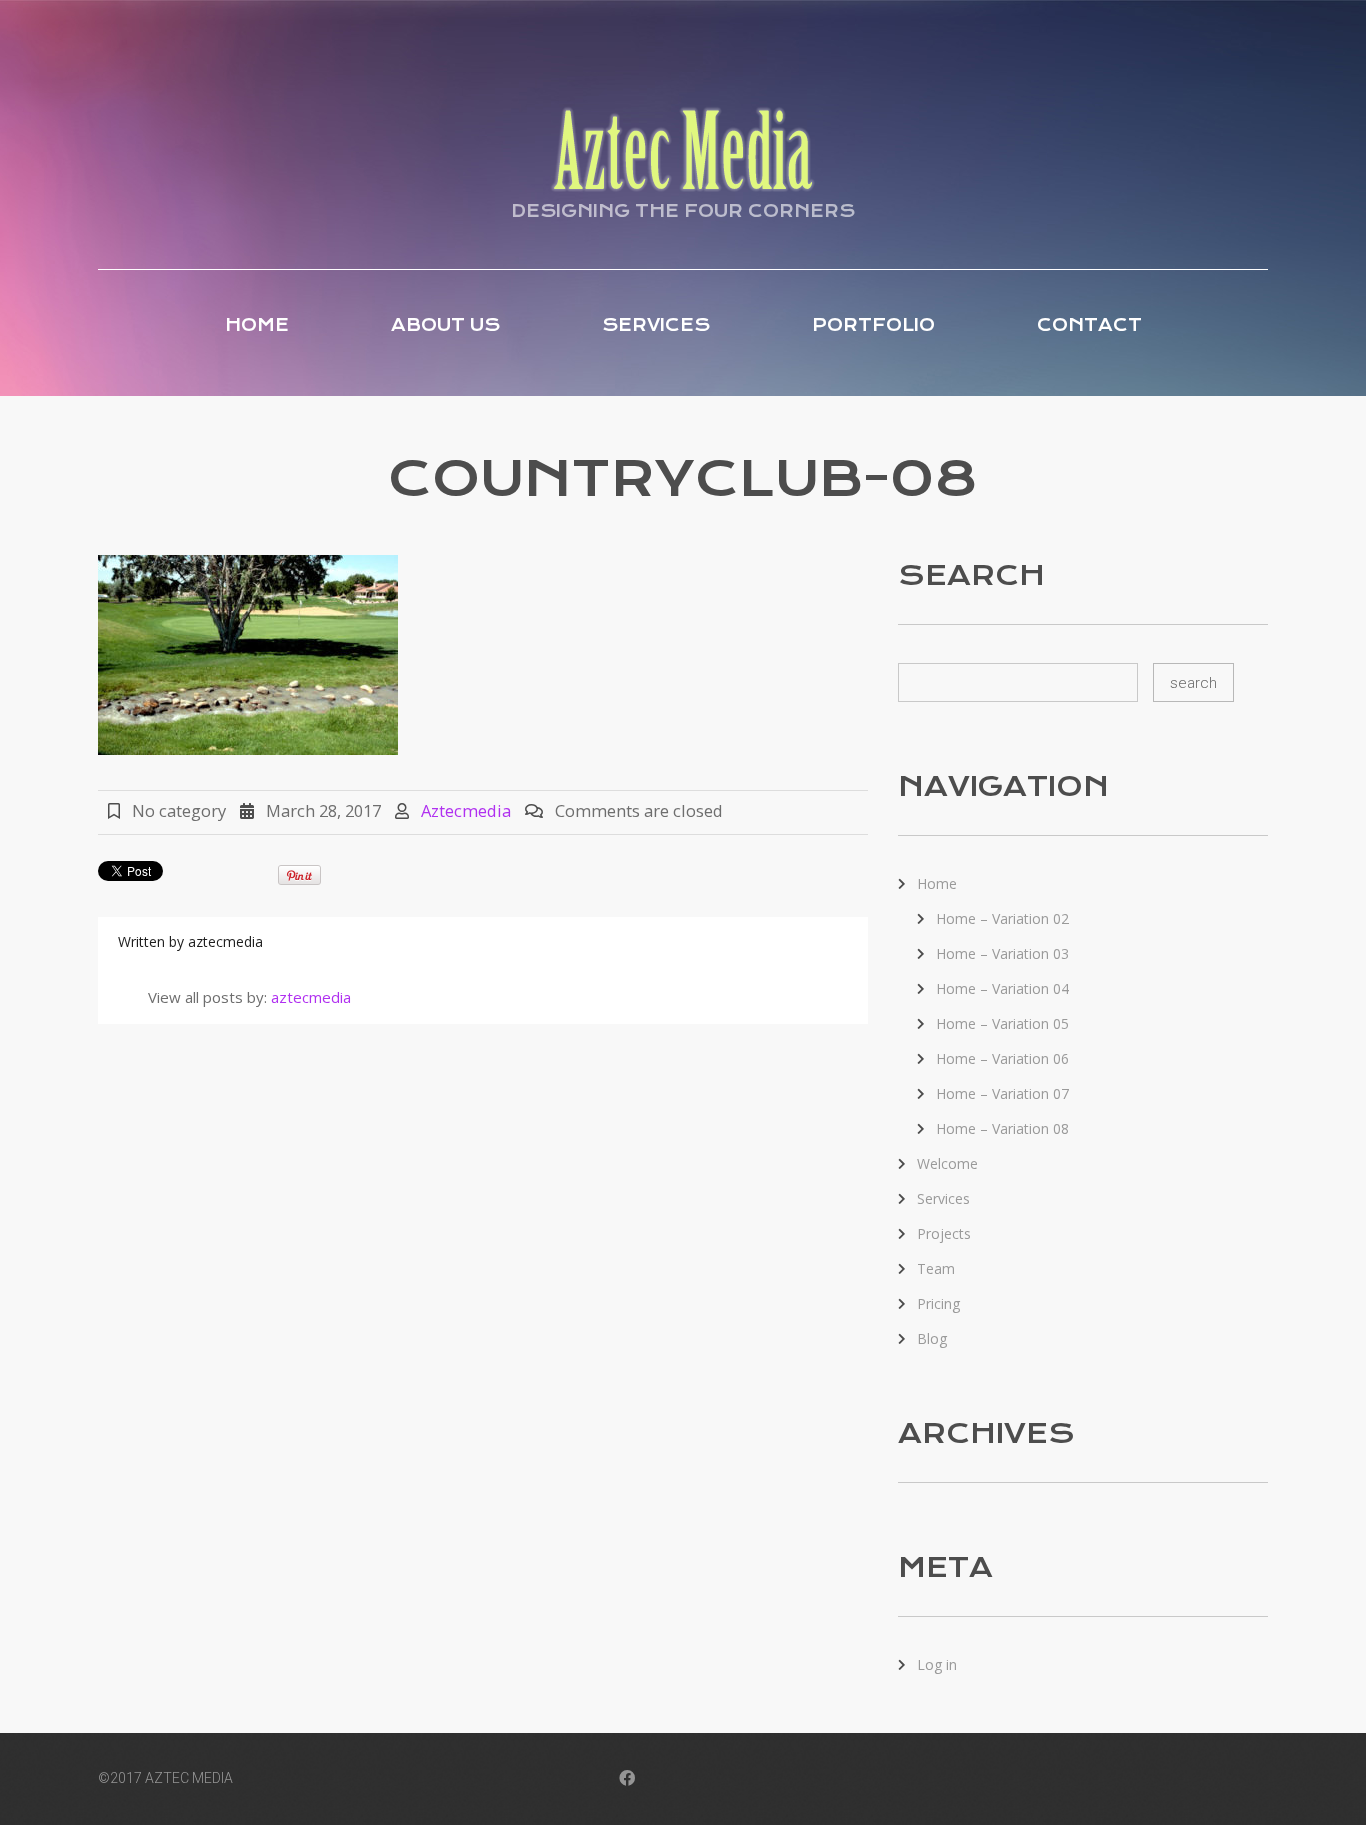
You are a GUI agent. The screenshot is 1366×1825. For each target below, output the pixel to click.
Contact (1089, 325)
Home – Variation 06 (1002, 1058)
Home (257, 325)
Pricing (938, 1303)
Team (936, 1268)
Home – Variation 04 (1002, 988)
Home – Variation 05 (1002, 1023)
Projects (944, 1233)
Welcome (947, 1163)
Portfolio (873, 325)
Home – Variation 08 (1002, 1128)
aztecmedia (466, 810)
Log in (937, 1664)
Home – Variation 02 (1002, 918)
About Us (445, 325)
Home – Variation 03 (1002, 953)
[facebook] (627, 1780)
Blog (932, 1338)
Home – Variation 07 (1002, 1093)
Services (656, 325)
